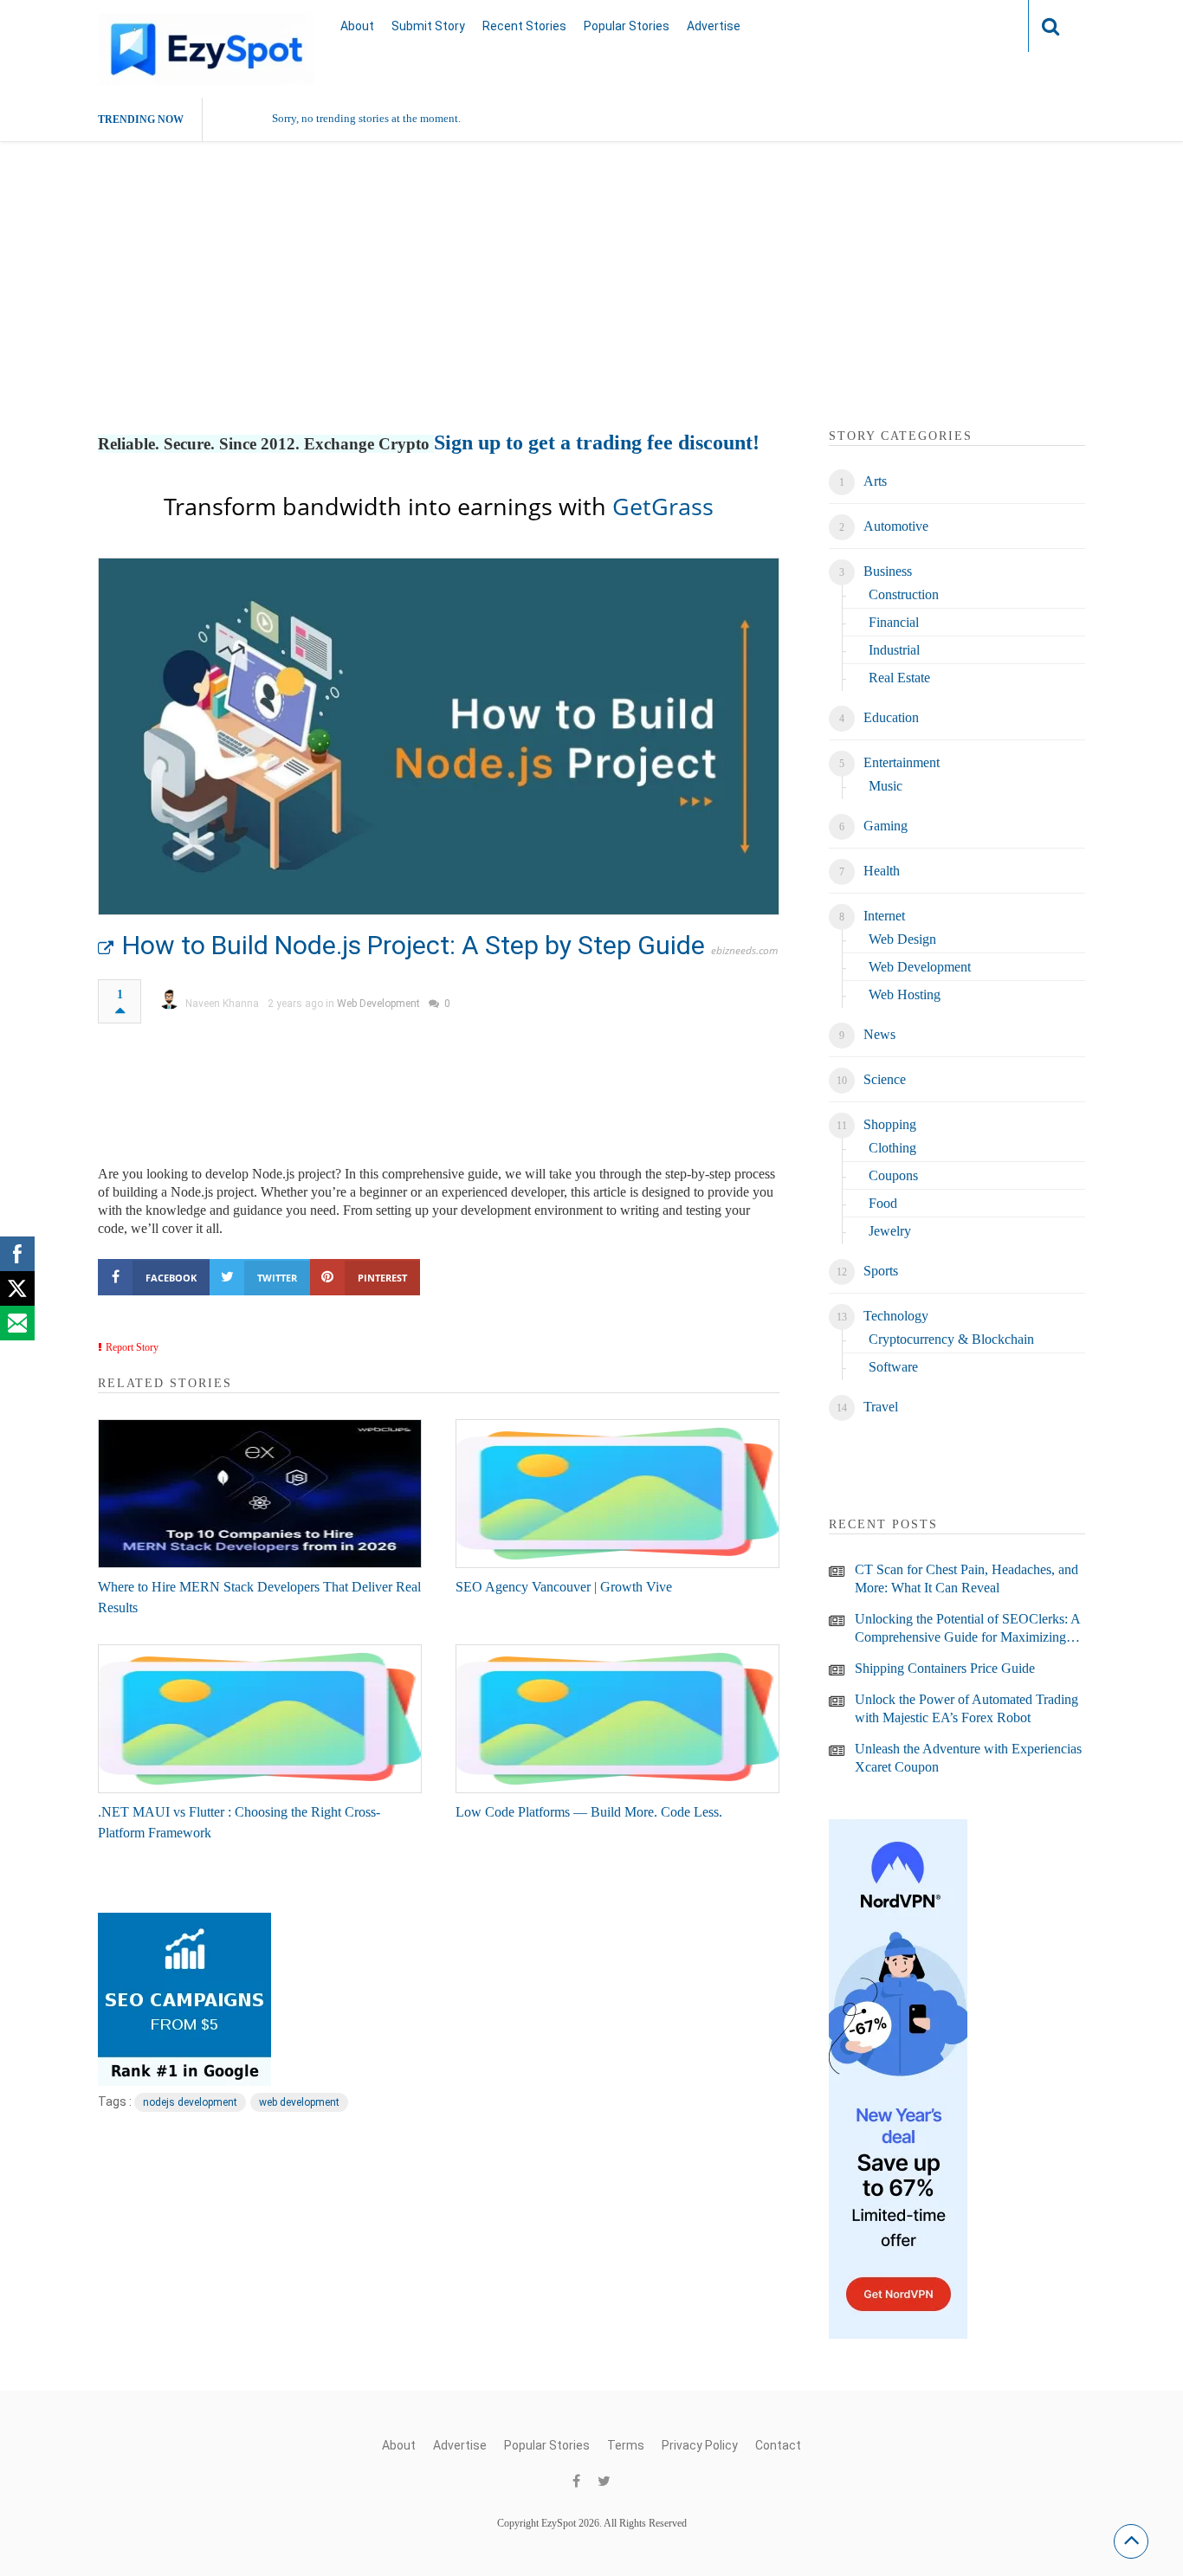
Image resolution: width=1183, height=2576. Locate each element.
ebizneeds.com (744, 950)
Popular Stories (627, 26)
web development (299, 2102)
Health (882, 871)
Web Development (378, 1004)
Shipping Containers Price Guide (945, 1668)
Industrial (894, 650)
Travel (881, 1407)
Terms (626, 2445)
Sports (881, 1271)
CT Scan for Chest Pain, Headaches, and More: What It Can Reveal (966, 1579)
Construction (904, 594)
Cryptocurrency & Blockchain (951, 1339)
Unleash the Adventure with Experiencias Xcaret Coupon (968, 1758)
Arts (875, 481)
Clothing (892, 1148)
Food (883, 1203)
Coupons (893, 1175)
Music (886, 786)
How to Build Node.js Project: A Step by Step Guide (414, 945)
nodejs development (190, 2102)
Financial (894, 622)
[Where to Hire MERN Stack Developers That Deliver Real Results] (260, 1494)
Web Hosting (905, 994)
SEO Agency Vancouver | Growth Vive (564, 1587)
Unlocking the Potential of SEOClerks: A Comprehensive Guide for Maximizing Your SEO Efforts (967, 1629)
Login (981, 26)
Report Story (132, 1347)
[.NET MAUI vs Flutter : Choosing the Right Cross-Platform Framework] (260, 1719)
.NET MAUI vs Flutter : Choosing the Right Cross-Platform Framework (239, 1822)
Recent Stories (524, 26)
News (879, 1034)
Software (893, 1367)
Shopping (890, 1124)
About (357, 26)
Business (888, 571)
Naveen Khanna (222, 1004)
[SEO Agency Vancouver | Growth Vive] (617, 1494)
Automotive (896, 526)
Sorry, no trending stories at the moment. (366, 118)
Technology (896, 1316)
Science (885, 1079)
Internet (884, 916)
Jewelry (890, 1231)
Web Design (902, 939)
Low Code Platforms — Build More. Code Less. (589, 1812)
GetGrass (663, 506)
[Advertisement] (591, 306)
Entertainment (902, 762)
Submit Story (428, 26)
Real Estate (899, 678)
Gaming (886, 826)
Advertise (714, 26)
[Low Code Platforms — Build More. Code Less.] (617, 1719)
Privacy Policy (700, 2445)
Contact (778, 2445)
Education (891, 717)
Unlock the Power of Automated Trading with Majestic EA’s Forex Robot (966, 1708)
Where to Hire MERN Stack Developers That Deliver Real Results (259, 1597)
